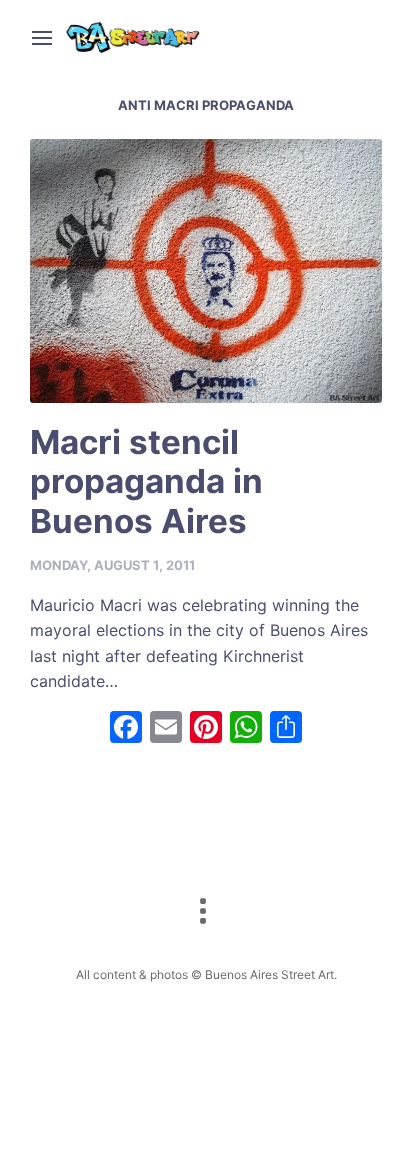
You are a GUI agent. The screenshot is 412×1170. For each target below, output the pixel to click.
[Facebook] (126, 729)
